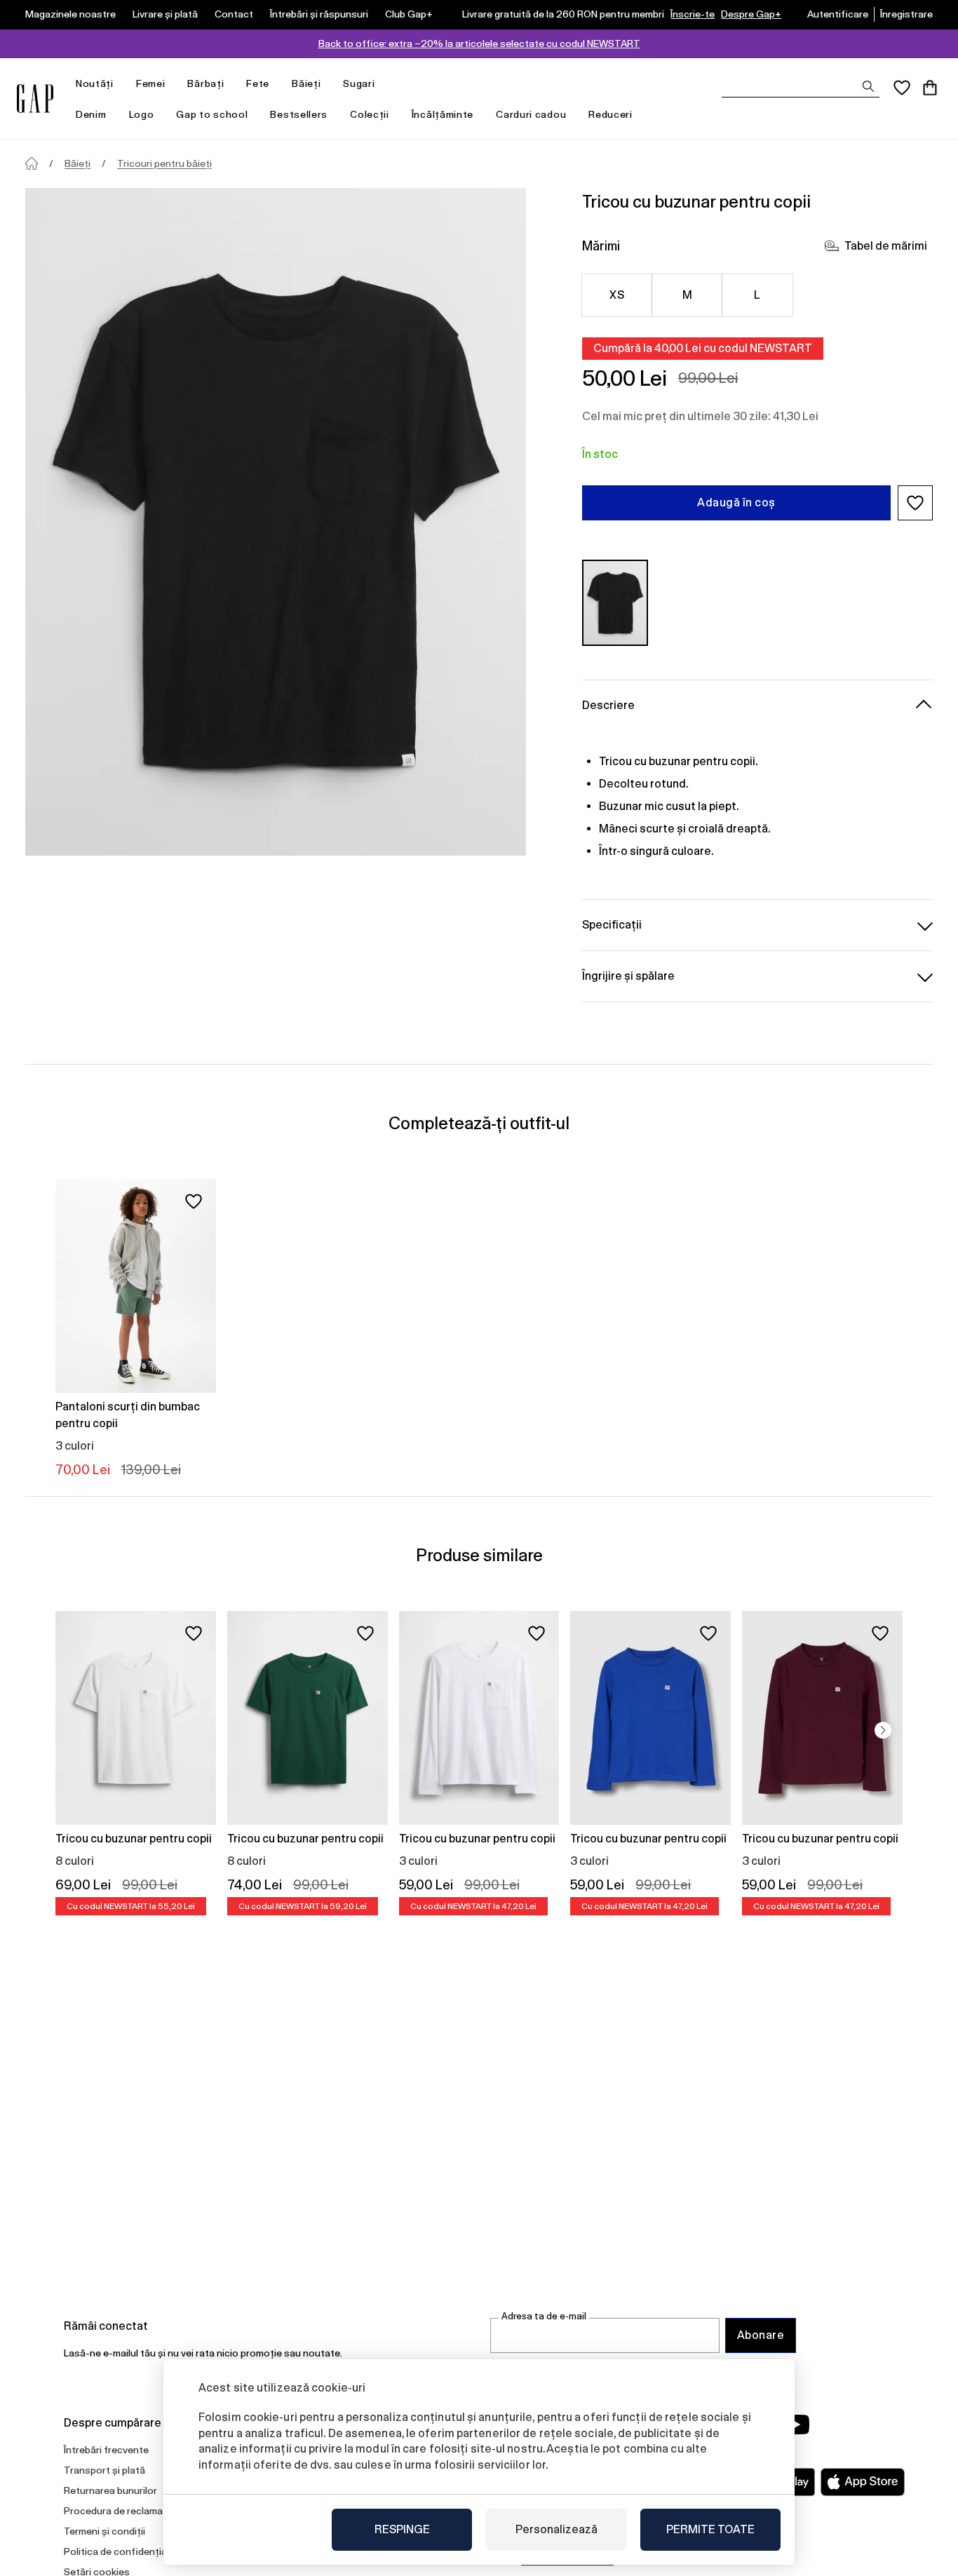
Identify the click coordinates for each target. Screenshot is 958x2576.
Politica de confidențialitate (127, 2551)
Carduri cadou (531, 114)
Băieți (306, 83)
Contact (234, 14)
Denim (91, 114)
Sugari (359, 83)
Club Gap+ (409, 14)
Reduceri (610, 114)
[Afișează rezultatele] (868, 86)
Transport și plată (104, 2470)
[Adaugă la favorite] (194, 1201)
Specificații (612, 925)
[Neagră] (615, 603)
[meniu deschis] (121, 84)
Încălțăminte (443, 114)
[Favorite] (902, 88)
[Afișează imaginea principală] (276, 522)
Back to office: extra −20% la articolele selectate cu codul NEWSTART (479, 43)
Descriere (608, 705)
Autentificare (838, 14)
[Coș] (930, 88)
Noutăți (95, 83)
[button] (915, 503)
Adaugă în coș (736, 503)
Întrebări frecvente (106, 2450)
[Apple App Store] (863, 2482)
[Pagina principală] (32, 163)
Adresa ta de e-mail (544, 2316)
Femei (151, 83)
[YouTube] (796, 2425)
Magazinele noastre (70, 14)
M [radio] (687, 295)
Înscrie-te (693, 14)
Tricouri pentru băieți (164, 163)
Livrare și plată (165, 14)
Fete (258, 83)
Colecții (370, 114)
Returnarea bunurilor (110, 2490)
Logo (142, 114)
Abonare (761, 2335)
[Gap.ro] (35, 99)
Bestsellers (299, 114)
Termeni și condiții (104, 2531)
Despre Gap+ (751, 14)
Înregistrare (906, 14)
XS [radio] (617, 295)
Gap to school (212, 114)
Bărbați (205, 83)
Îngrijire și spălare (628, 976)
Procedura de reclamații (117, 2511)
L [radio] (757, 295)
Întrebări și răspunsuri (319, 14)
